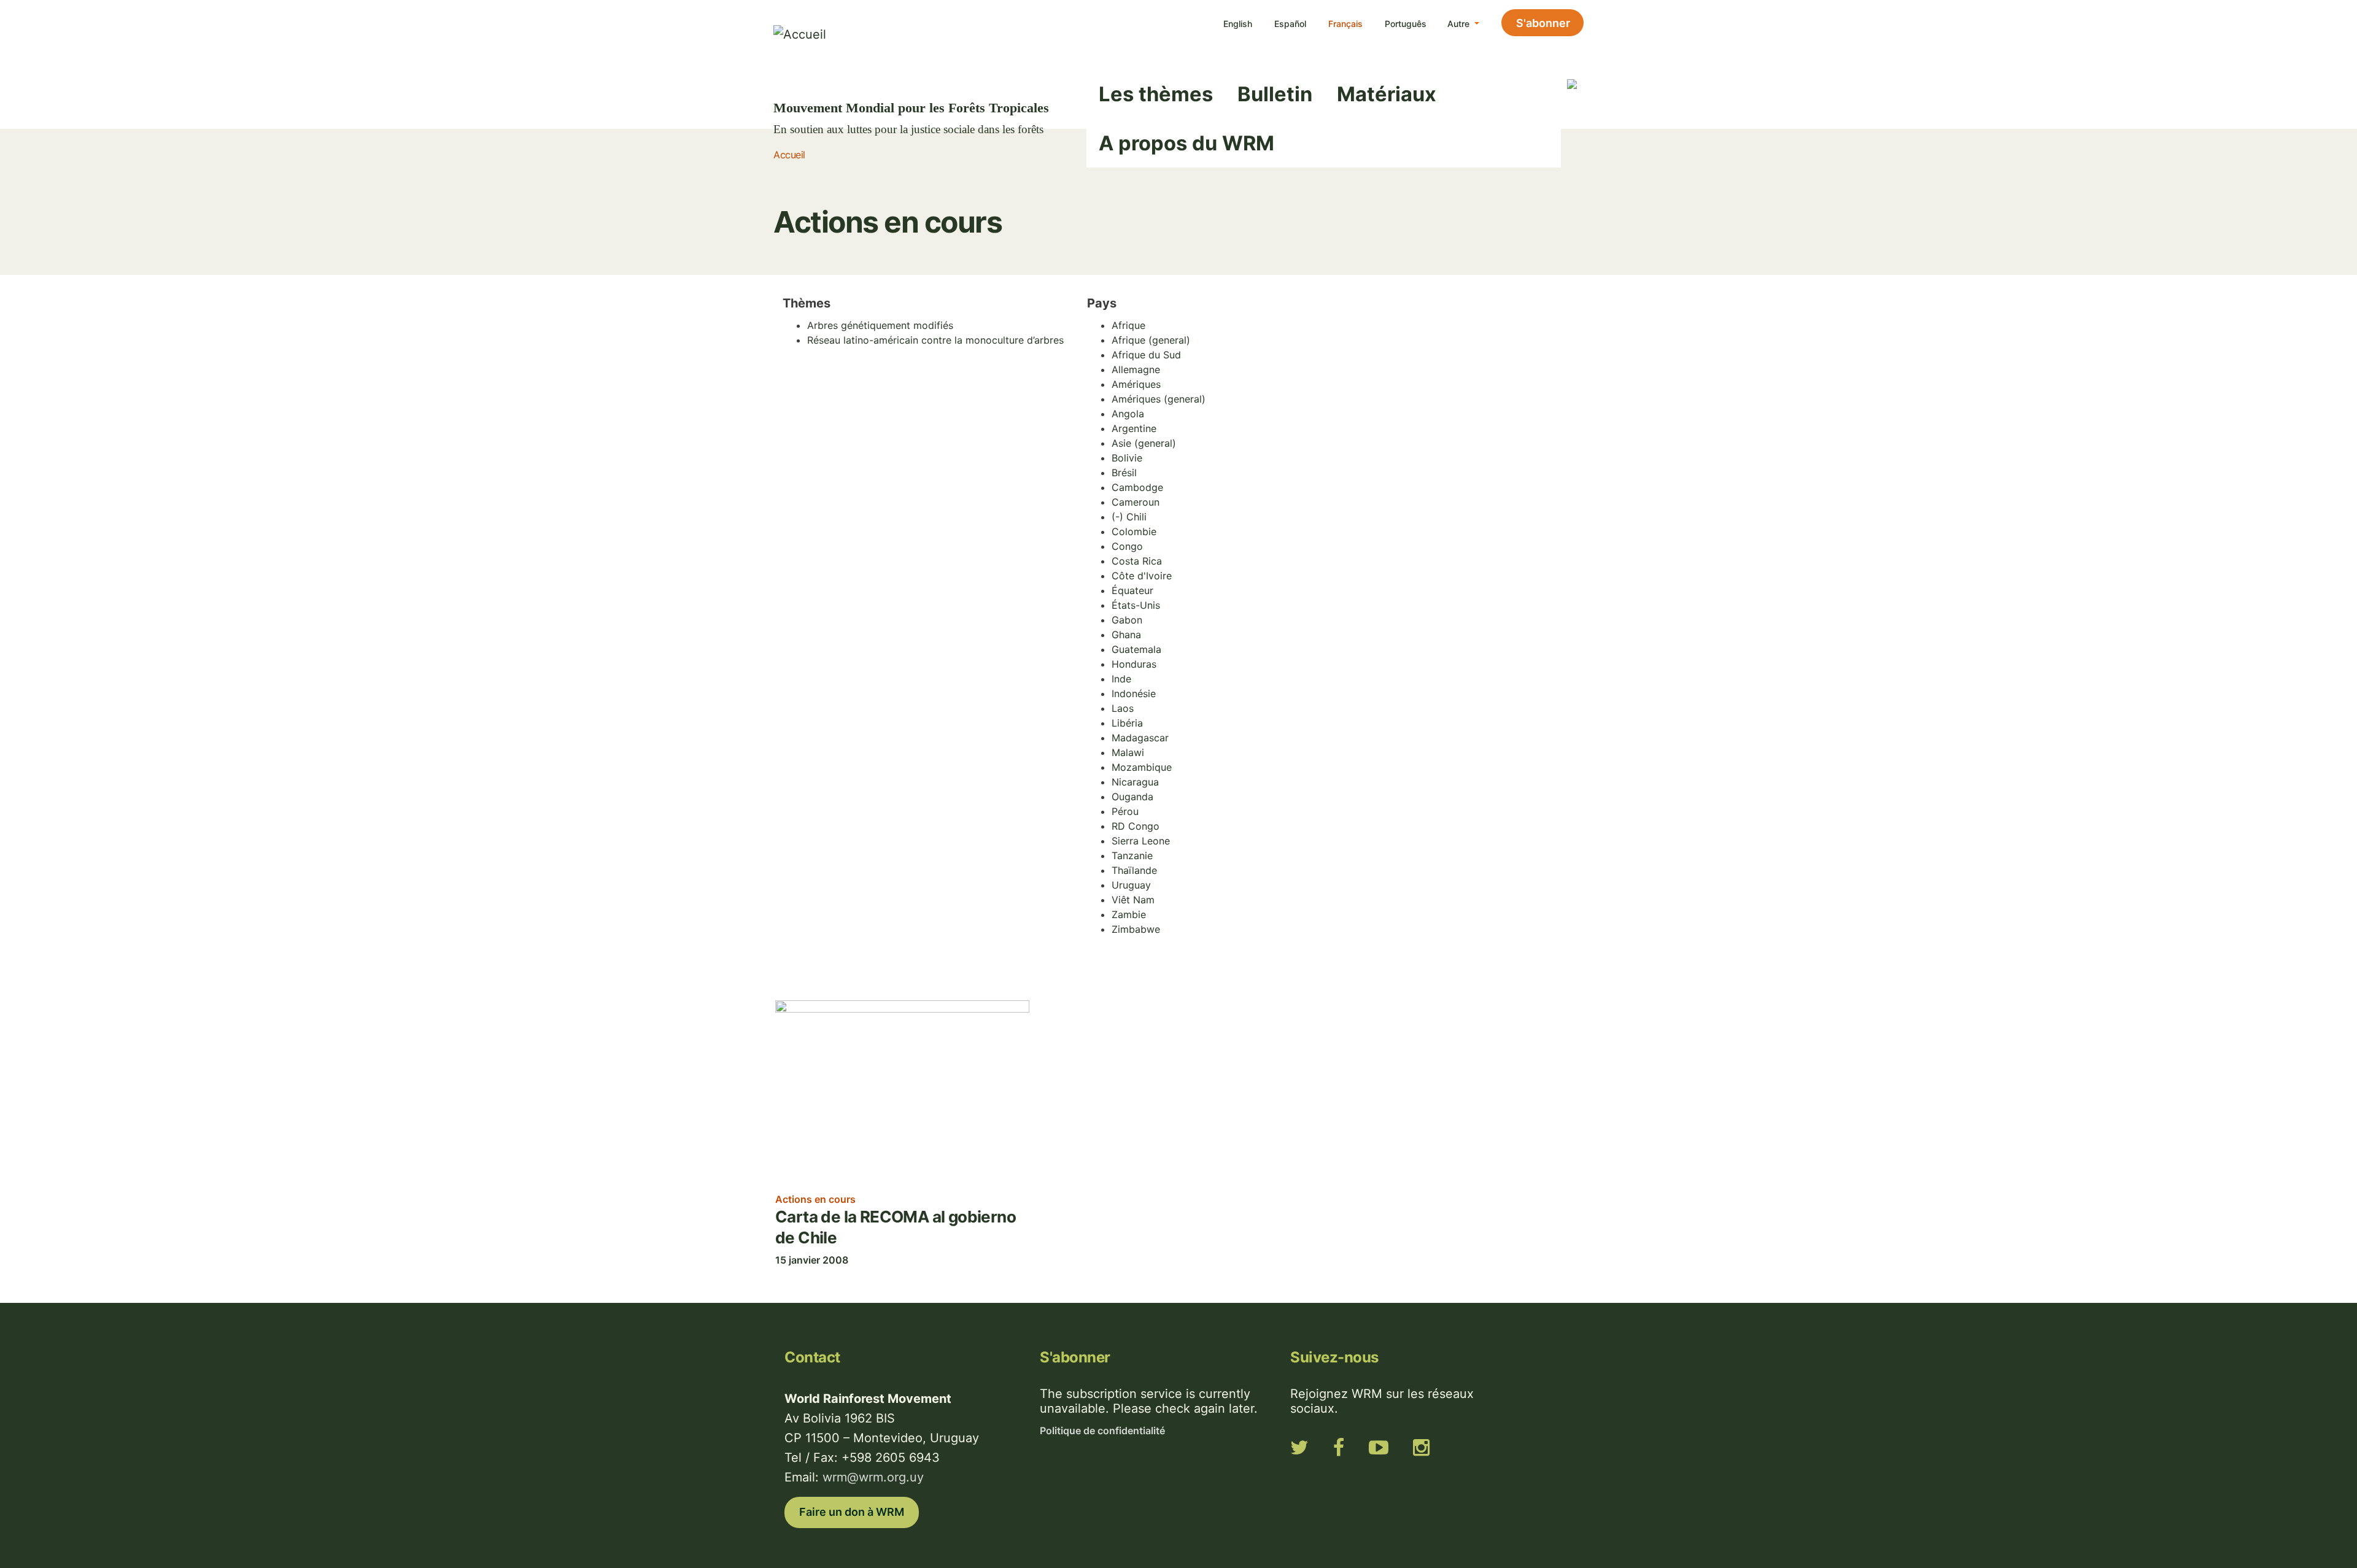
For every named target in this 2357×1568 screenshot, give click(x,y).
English (1238, 24)
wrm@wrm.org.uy (873, 1477)
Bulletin (1275, 94)
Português (1406, 24)
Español (1290, 24)
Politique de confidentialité (1102, 1431)
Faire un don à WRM (852, 1512)
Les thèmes (1156, 94)
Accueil (789, 155)
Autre (1460, 24)
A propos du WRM (1186, 143)
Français (1345, 24)
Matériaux (1387, 94)
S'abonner (1543, 23)
